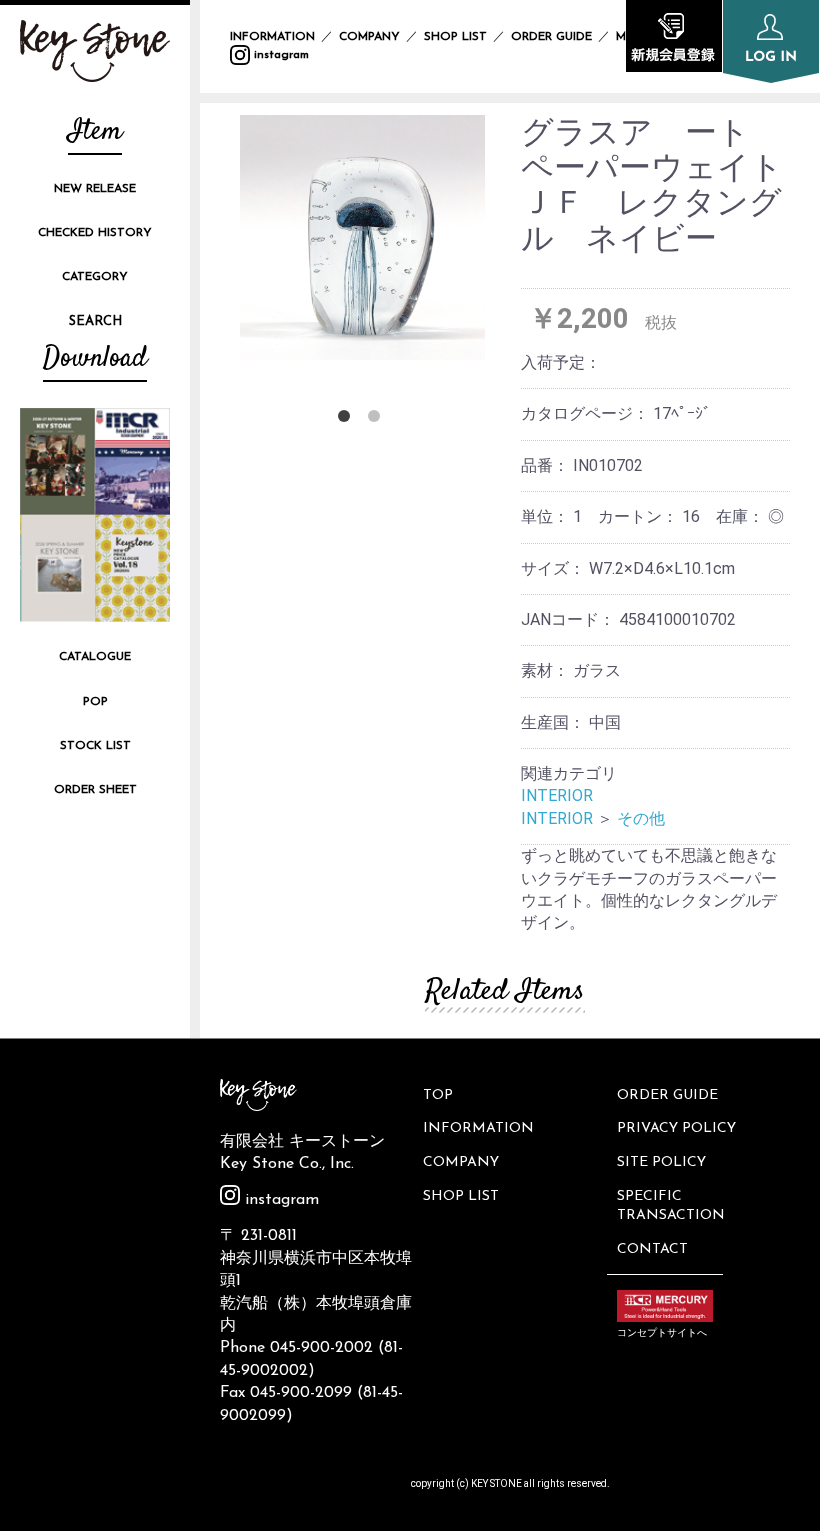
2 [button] (378, 420)
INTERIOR (557, 795)
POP (95, 702)
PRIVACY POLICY (676, 1128)
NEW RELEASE (95, 189)
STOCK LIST (95, 746)
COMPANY (369, 37)
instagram (279, 55)
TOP (438, 1095)
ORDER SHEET (95, 790)
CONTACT (652, 1249)
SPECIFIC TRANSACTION (671, 1206)
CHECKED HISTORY (95, 233)
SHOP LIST (455, 37)
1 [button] (348, 420)
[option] (362, 237)
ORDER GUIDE (551, 37)
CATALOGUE (95, 657)
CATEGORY (95, 277)
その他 (641, 818)
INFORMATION (272, 37)
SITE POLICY (661, 1162)
